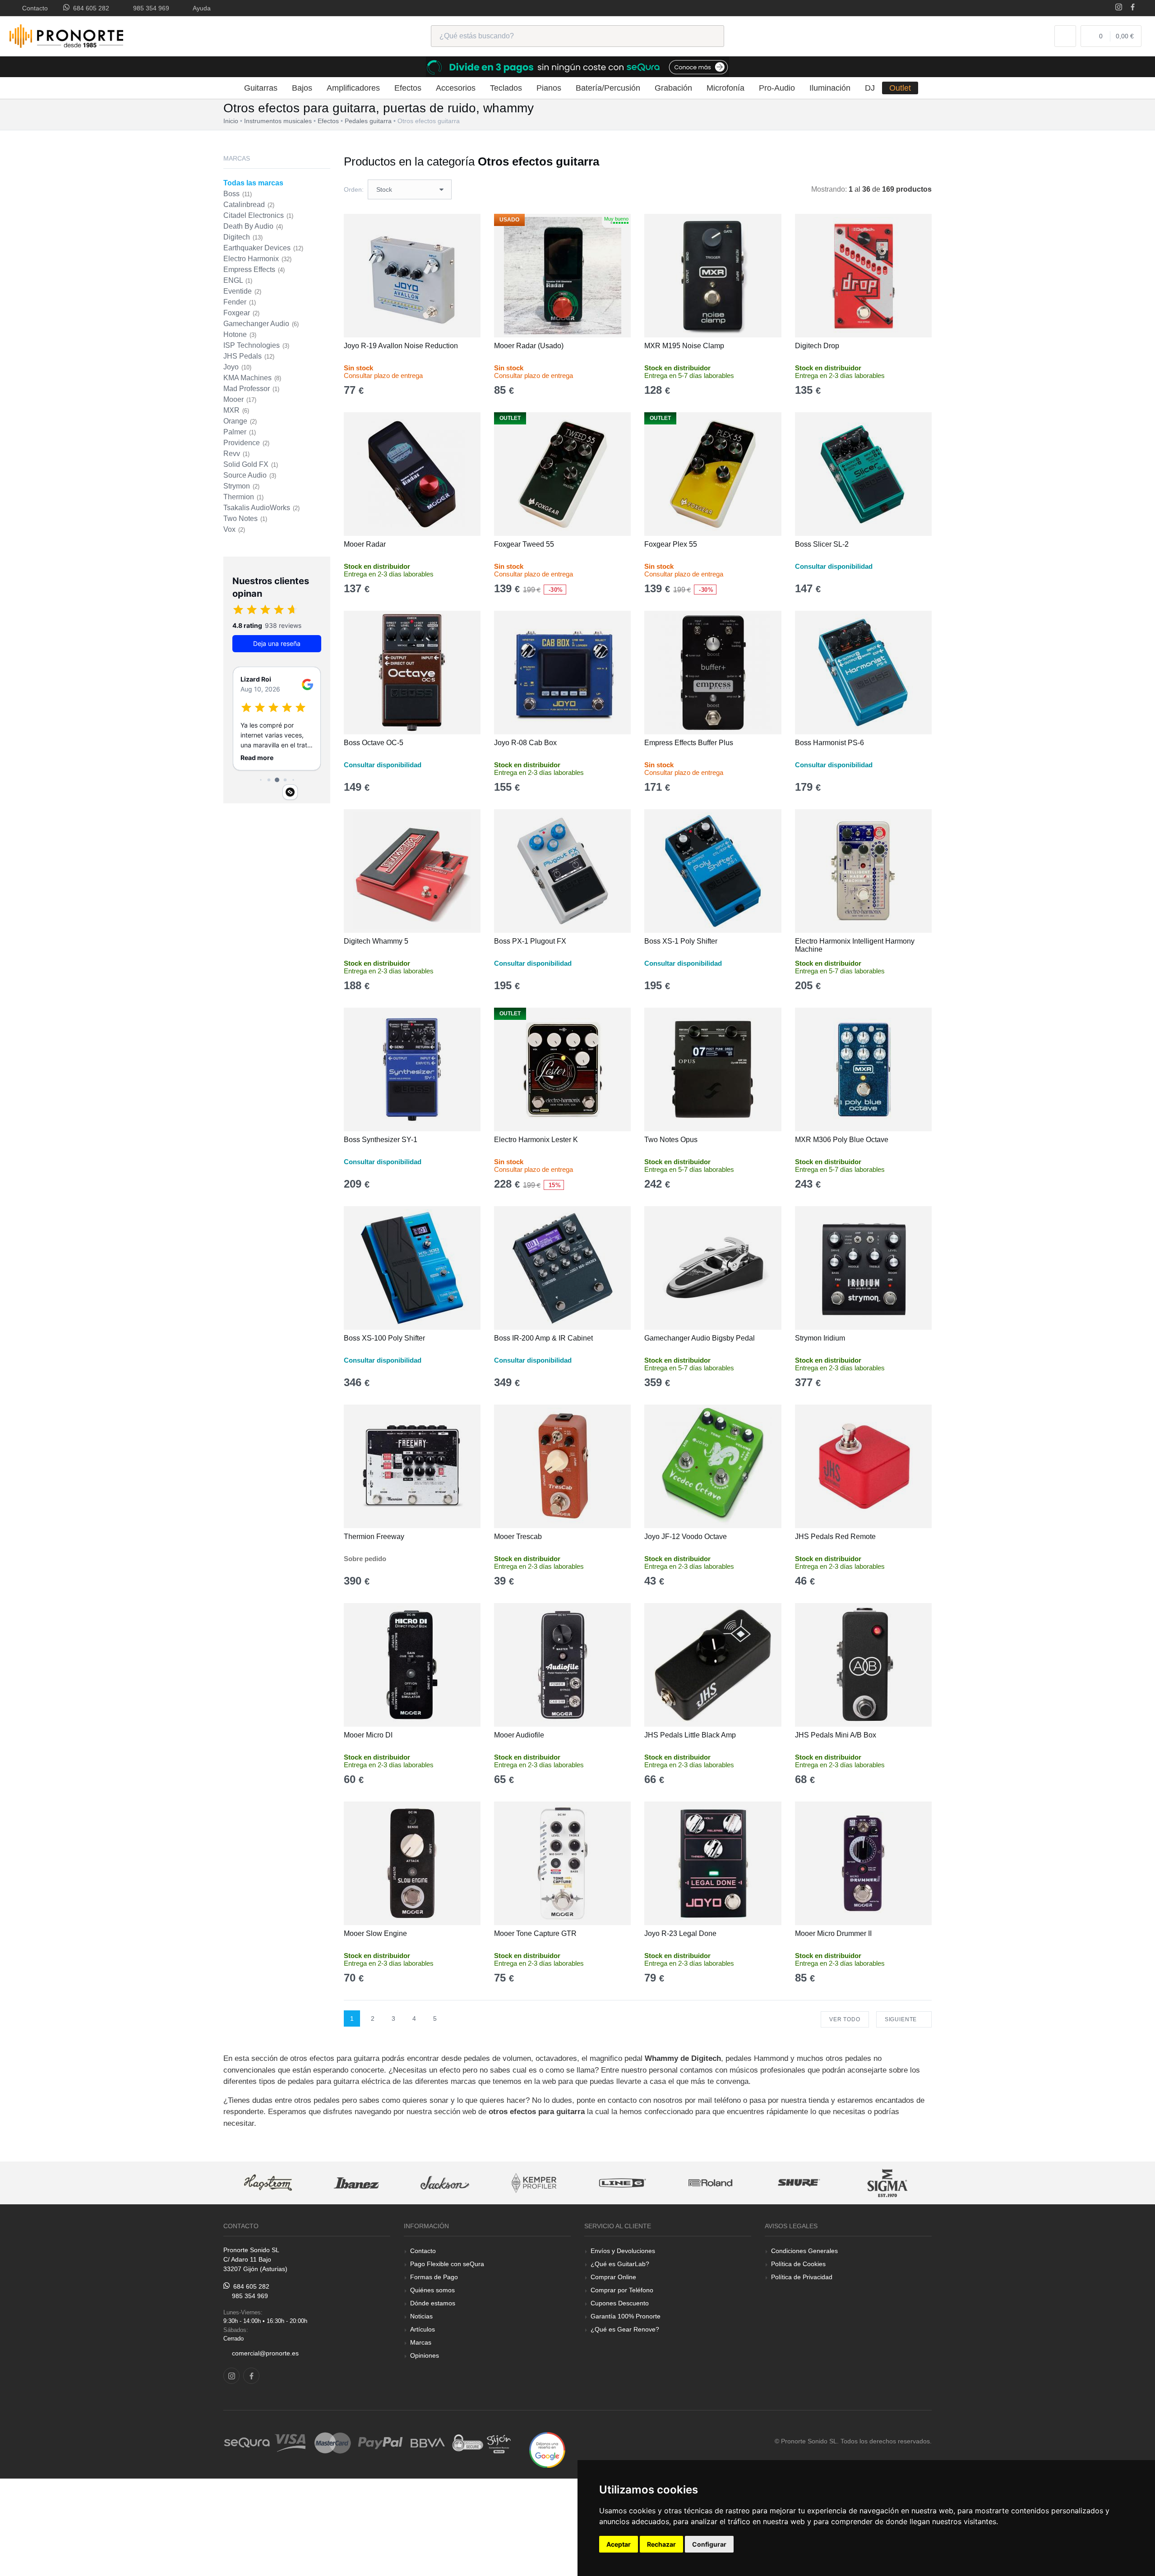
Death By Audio (253, 226)
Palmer (240, 432)
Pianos (549, 88)
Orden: (354, 189)
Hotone (240, 334)
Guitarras (261, 88)
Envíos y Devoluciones (623, 2251)
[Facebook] (1133, 8)
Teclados (506, 88)
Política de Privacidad (802, 2277)
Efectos (408, 88)
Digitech (243, 237)
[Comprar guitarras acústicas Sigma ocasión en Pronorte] (800, 2183)
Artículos (423, 2329)
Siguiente (902, 2019)
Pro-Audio (777, 88)
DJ (870, 88)
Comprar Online (613, 2277)
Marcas (421, 2342)
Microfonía (725, 88)
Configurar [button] (709, 2544)
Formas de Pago (434, 2277)
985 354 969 (149, 8)
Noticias (421, 2316)
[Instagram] (1119, 8)
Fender (240, 302)
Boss (238, 194)
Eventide (242, 291)
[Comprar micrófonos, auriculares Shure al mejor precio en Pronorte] (711, 2183)
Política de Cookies (798, 2264)
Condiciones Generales (804, 2251)
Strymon (241, 486)
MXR (236, 410)
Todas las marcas (253, 183)
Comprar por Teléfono (622, 2290)
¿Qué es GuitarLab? (620, 2264)
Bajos (302, 88)
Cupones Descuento (620, 2303)
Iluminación (830, 88)
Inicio (231, 121)
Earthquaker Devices (263, 248)
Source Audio (250, 475)
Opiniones (425, 2355)
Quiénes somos (432, 2290)
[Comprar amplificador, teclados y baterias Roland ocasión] (623, 2183)
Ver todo (845, 2019)
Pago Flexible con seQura (447, 2264)
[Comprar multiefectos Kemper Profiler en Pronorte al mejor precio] (446, 2183)
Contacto (33, 8)
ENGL (238, 280)
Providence (246, 443)
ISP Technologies (256, 345)
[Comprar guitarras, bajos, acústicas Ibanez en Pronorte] (269, 2183)
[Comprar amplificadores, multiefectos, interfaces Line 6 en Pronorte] (534, 2183)
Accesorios (456, 88)
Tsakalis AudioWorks (261, 508)
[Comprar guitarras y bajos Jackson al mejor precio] (357, 2183)
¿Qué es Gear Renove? (625, 2329)
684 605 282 (89, 8)
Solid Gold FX (251, 464)
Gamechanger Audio (261, 324)
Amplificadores (353, 88)
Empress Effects (254, 270)
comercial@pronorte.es (265, 2353)
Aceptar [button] (619, 2544)
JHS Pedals (249, 356)
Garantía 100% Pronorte (626, 2316)
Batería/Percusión (608, 88)
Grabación (673, 88)
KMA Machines (252, 378)
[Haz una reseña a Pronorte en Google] (547, 2449)
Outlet (900, 88)
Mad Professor (251, 389)
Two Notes (245, 518)
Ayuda (200, 8)
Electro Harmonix (257, 259)
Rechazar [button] (661, 2544)
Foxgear (241, 313)
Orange (240, 421)
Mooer (240, 399)
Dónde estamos (433, 2303)
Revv (236, 454)
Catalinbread (249, 205)
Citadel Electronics (258, 215)
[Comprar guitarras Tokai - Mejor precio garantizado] (888, 2183)
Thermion (243, 497)
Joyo (237, 367)
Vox (234, 529)
